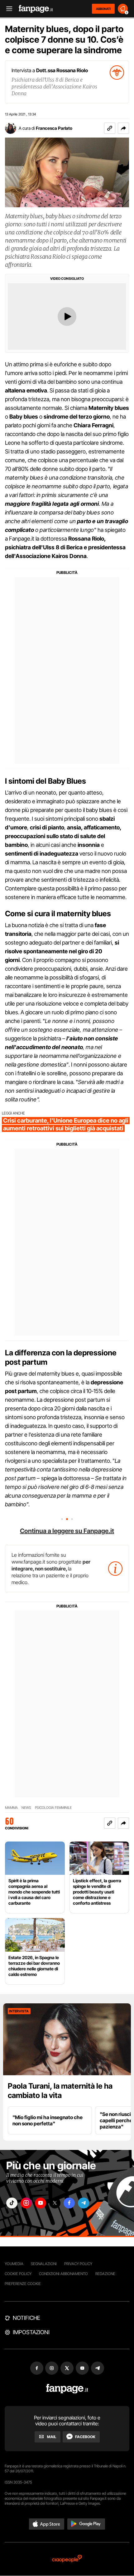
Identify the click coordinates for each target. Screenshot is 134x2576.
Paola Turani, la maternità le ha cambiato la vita (60, 2091)
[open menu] (7, 9)
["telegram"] (84, 2203)
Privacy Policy (78, 2264)
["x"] (55, 2203)
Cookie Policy (18, 2274)
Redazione (105, 2274)
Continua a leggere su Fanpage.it (67, 1531)
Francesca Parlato (54, 128)
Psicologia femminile (53, 1808)
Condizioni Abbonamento (63, 2274)
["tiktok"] (12, 2203)
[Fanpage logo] (36, 9)
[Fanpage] (67, 2389)
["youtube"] (41, 2203)
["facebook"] (69, 2203)
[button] (123, 128)
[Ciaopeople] (67, 2559)
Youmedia (14, 2264)
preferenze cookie (23, 2284)
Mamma (11, 1808)
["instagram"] (26, 2203)
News (26, 1808)
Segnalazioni (44, 2264)
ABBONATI (103, 9)
